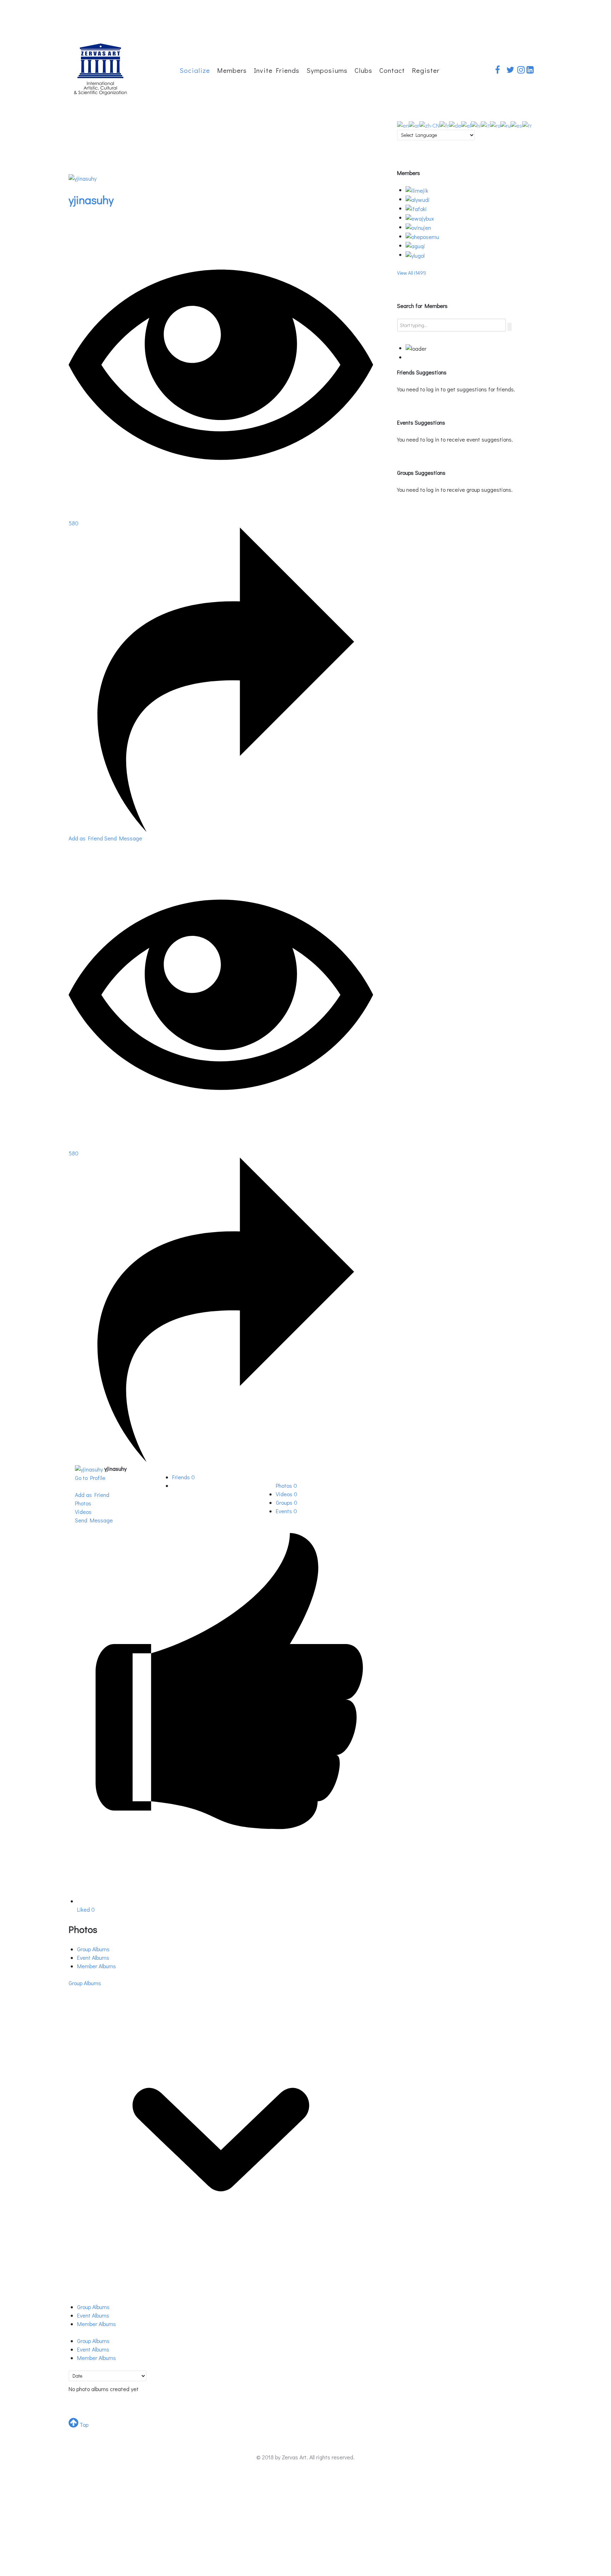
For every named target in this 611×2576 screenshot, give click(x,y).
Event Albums (93, 1957)
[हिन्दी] (476, 124)
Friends (184, 1477)
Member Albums (97, 1966)
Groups (287, 1502)
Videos (287, 1494)
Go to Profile (90, 1478)
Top (83, 2425)
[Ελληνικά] (466, 124)
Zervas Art (294, 2457)
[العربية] (414, 124)
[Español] (516, 124)
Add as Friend (86, 838)
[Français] (444, 124)
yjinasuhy (91, 200)
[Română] (495, 124)
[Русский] (505, 124)
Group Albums (93, 1949)
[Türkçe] (527, 124)
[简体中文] (429, 124)
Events (286, 1511)
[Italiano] (485, 124)
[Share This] (221, 830)
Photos (286, 1485)
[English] (403, 124)
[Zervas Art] (100, 67)
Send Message (123, 838)
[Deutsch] (455, 124)
